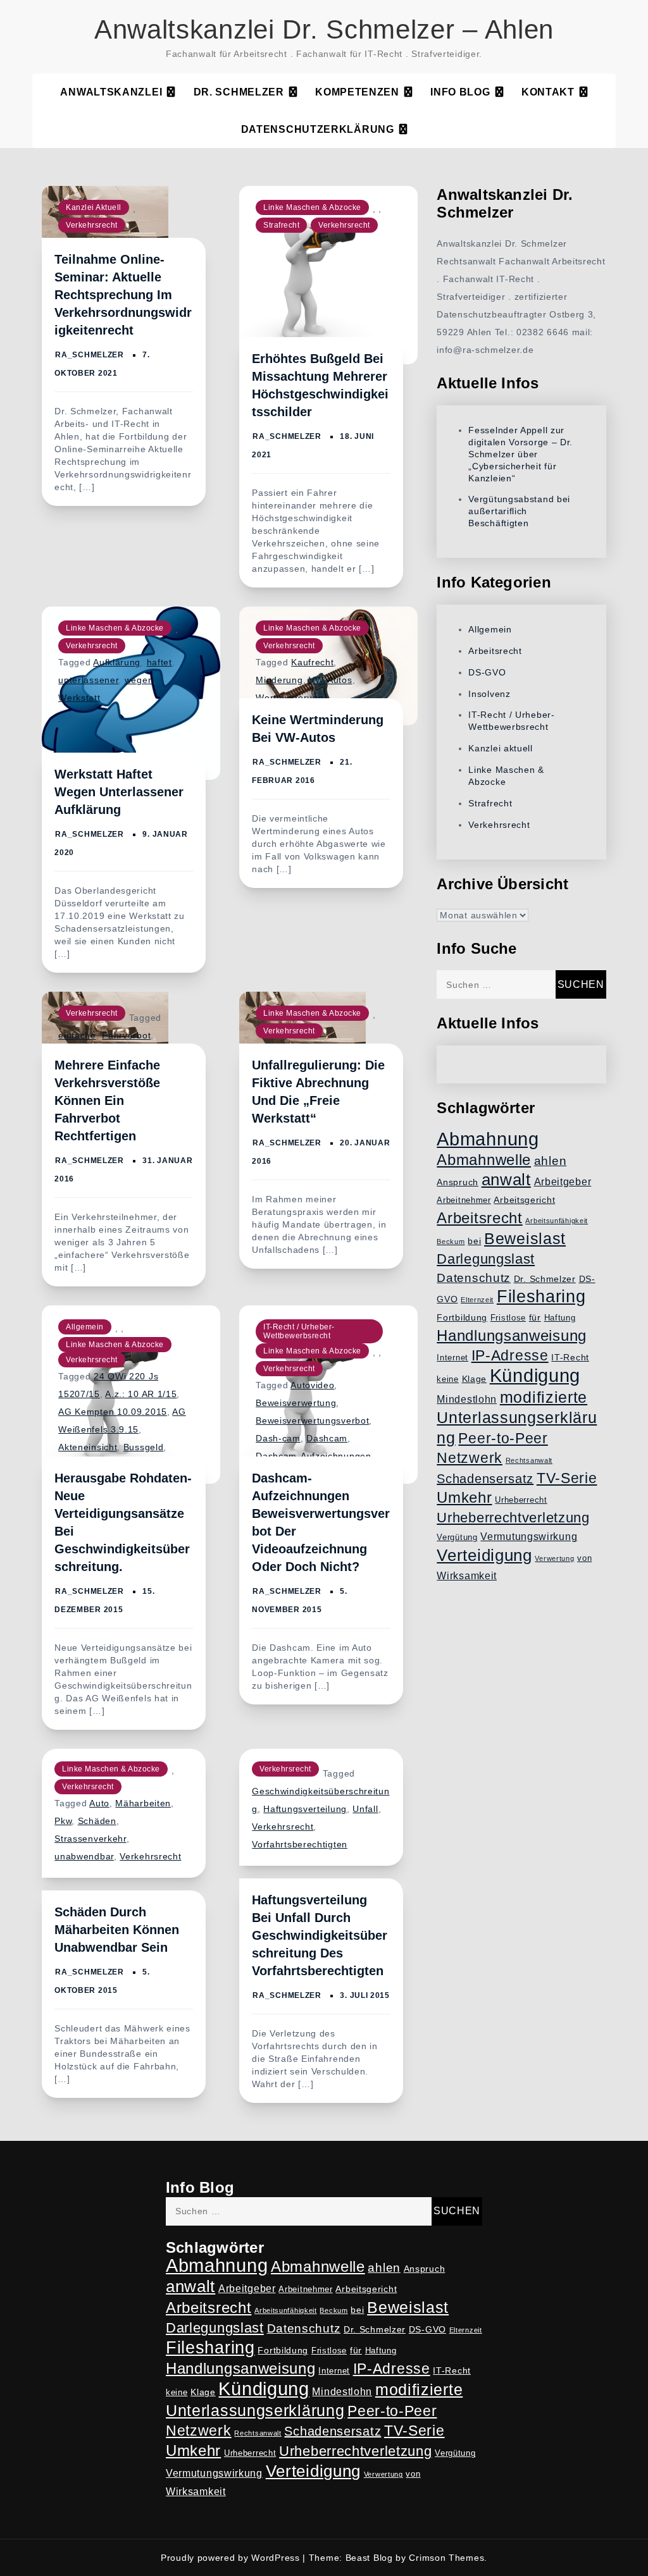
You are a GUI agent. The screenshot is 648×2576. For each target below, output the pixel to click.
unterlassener (88, 680)
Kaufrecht (312, 662)
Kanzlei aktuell (94, 207)
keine (448, 1379)
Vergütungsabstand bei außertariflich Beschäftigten (519, 511)
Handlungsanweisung (512, 1335)
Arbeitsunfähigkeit (557, 1221)
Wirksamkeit (467, 1576)
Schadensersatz (485, 1479)
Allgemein (85, 1327)
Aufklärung (117, 662)
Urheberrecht (521, 1500)
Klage (475, 1379)
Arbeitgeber (563, 1182)
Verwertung (554, 1558)
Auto (99, 1803)
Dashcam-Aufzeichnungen (313, 1456)
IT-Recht (570, 1357)
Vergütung (457, 1538)
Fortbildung (462, 1317)
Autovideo (312, 1385)
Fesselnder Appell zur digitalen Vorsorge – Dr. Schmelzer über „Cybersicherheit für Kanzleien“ (520, 454)
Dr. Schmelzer (239, 92)
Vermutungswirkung (529, 1537)
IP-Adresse (510, 1355)
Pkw (63, 1821)
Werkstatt (79, 698)
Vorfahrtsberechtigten (300, 1844)
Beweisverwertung (296, 1403)
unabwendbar (84, 1856)
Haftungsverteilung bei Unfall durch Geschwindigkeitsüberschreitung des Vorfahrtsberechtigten (320, 1935)
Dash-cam (278, 1438)
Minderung (279, 680)
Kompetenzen (357, 92)
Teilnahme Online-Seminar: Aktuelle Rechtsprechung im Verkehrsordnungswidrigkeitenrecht (123, 295)
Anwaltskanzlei (111, 92)
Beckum (451, 1242)
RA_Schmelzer (89, 355)
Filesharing (541, 1296)
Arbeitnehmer (464, 1200)
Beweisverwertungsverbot (312, 1420)
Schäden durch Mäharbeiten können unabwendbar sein (117, 1930)
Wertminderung (290, 698)
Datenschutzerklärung (318, 129)
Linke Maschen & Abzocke (312, 207)
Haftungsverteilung (305, 1809)
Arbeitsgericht (524, 1200)
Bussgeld (144, 1447)
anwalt (506, 1180)
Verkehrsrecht (92, 225)
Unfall (365, 1809)
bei (474, 1241)
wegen (139, 680)
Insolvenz (489, 694)
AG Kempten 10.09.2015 (113, 1412)
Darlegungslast (486, 1259)
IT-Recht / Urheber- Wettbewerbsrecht (299, 1331)
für (535, 1317)
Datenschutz (474, 1278)
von (584, 1558)
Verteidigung (484, 1555)
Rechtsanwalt (529, 1460)
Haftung (560, 1318)
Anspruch (458, 1182)
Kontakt (548, 92)
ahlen (551, 1161)
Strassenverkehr (90, 1839)
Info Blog (460, 92)
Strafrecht (281, 225)
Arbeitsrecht (495, 651)
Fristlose (508, 1318)
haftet (159, 662)
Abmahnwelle (484, 1160)
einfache (77, 1035)
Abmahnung (488, 1139)
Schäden (97, 1821)
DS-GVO (487, 672)
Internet (452, 1358)
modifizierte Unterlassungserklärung (517, 1417)
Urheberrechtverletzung (513, 1518)
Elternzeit (477, 1300)
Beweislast (525, 1238)
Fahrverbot (126, 1035)
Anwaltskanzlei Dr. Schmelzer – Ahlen (324, 29)
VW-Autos (331, 680)
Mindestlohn (467, 1399)
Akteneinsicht (88, 1447)
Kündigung (535, 1376)
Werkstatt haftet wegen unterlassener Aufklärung (119, 792)
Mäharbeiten (143, 1803)
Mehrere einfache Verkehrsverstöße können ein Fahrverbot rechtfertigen (107, 1100)
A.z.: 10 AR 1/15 (141, 1394)
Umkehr (464, 1497)
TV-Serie (567, 1478)
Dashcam (327, 1438)
